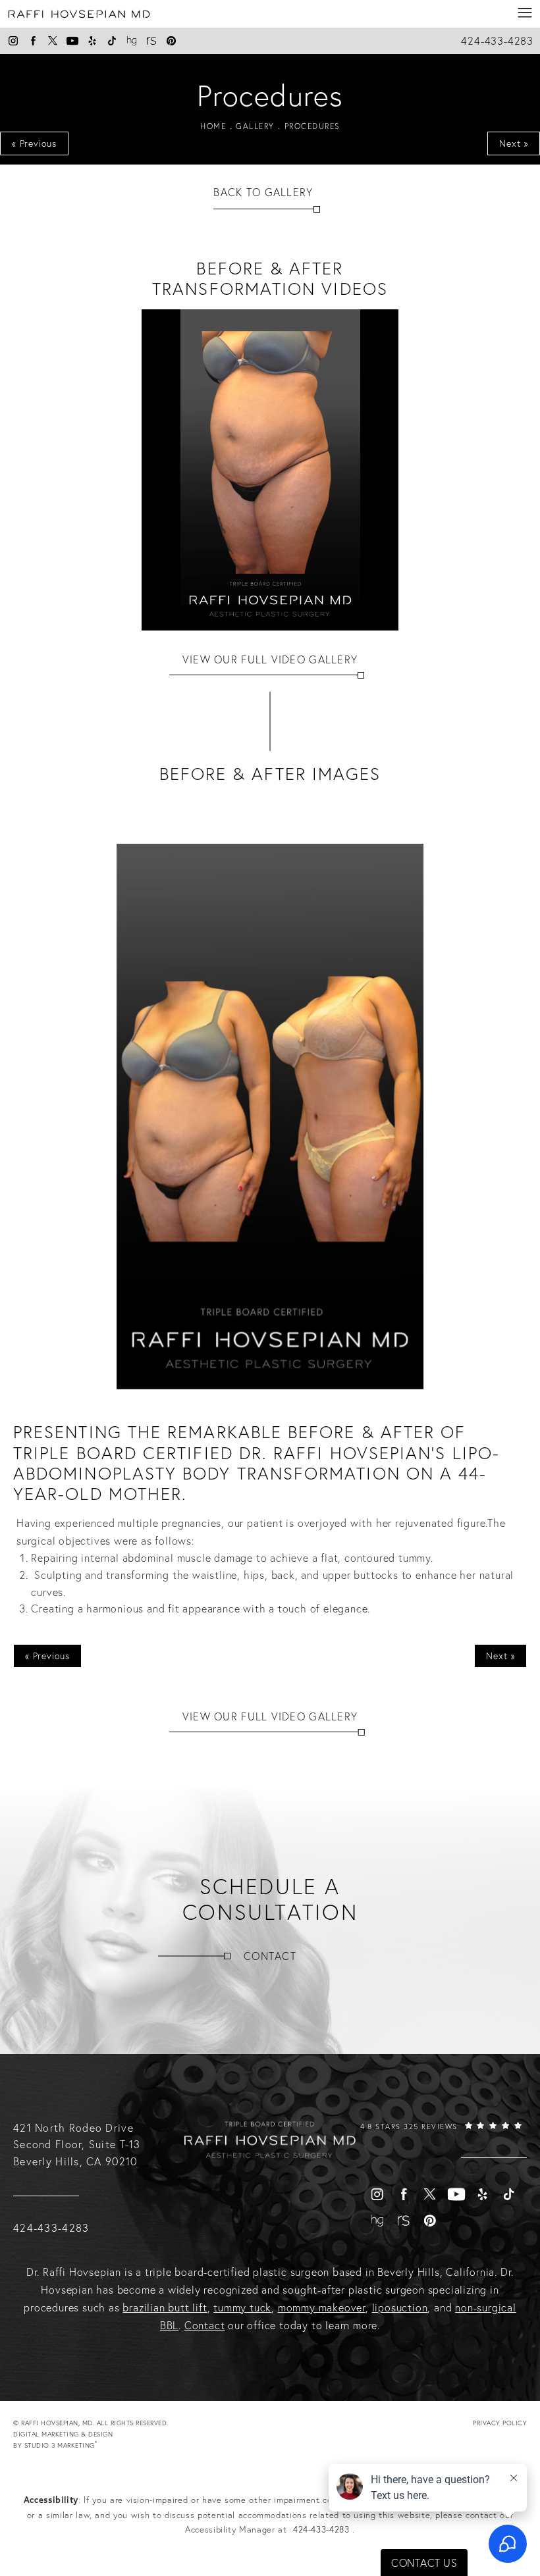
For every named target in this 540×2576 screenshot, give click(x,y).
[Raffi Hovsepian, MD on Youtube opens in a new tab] (72, 41)
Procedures (312, 126)
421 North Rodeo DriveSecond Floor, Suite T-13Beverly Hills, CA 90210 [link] (77, 2145)
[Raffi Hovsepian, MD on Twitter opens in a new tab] (53, 41)
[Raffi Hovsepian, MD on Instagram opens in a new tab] (13, 41)
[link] (441, 2139)
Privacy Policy (500, 2423)
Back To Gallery (263, 192)
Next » (514, 143)
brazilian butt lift (165, 2307)
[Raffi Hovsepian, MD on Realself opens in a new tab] (151, 41)
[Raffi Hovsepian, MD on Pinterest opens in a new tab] (171, 41)
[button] (525, 13)
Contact (270, 1956)
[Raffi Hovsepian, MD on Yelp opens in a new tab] (92, 41)
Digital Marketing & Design (63, 2440)
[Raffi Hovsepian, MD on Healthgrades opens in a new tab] (132, 41)
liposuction (400, 2307)
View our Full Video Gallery (270, 659)
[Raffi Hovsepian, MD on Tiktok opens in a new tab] (112, 41)
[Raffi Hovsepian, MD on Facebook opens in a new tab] (33, 41)
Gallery (255, 126)
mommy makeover (322, 2307)
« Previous (34, 143)
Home (213, 126)
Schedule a (270, 1899)
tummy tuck (242, 2307)
